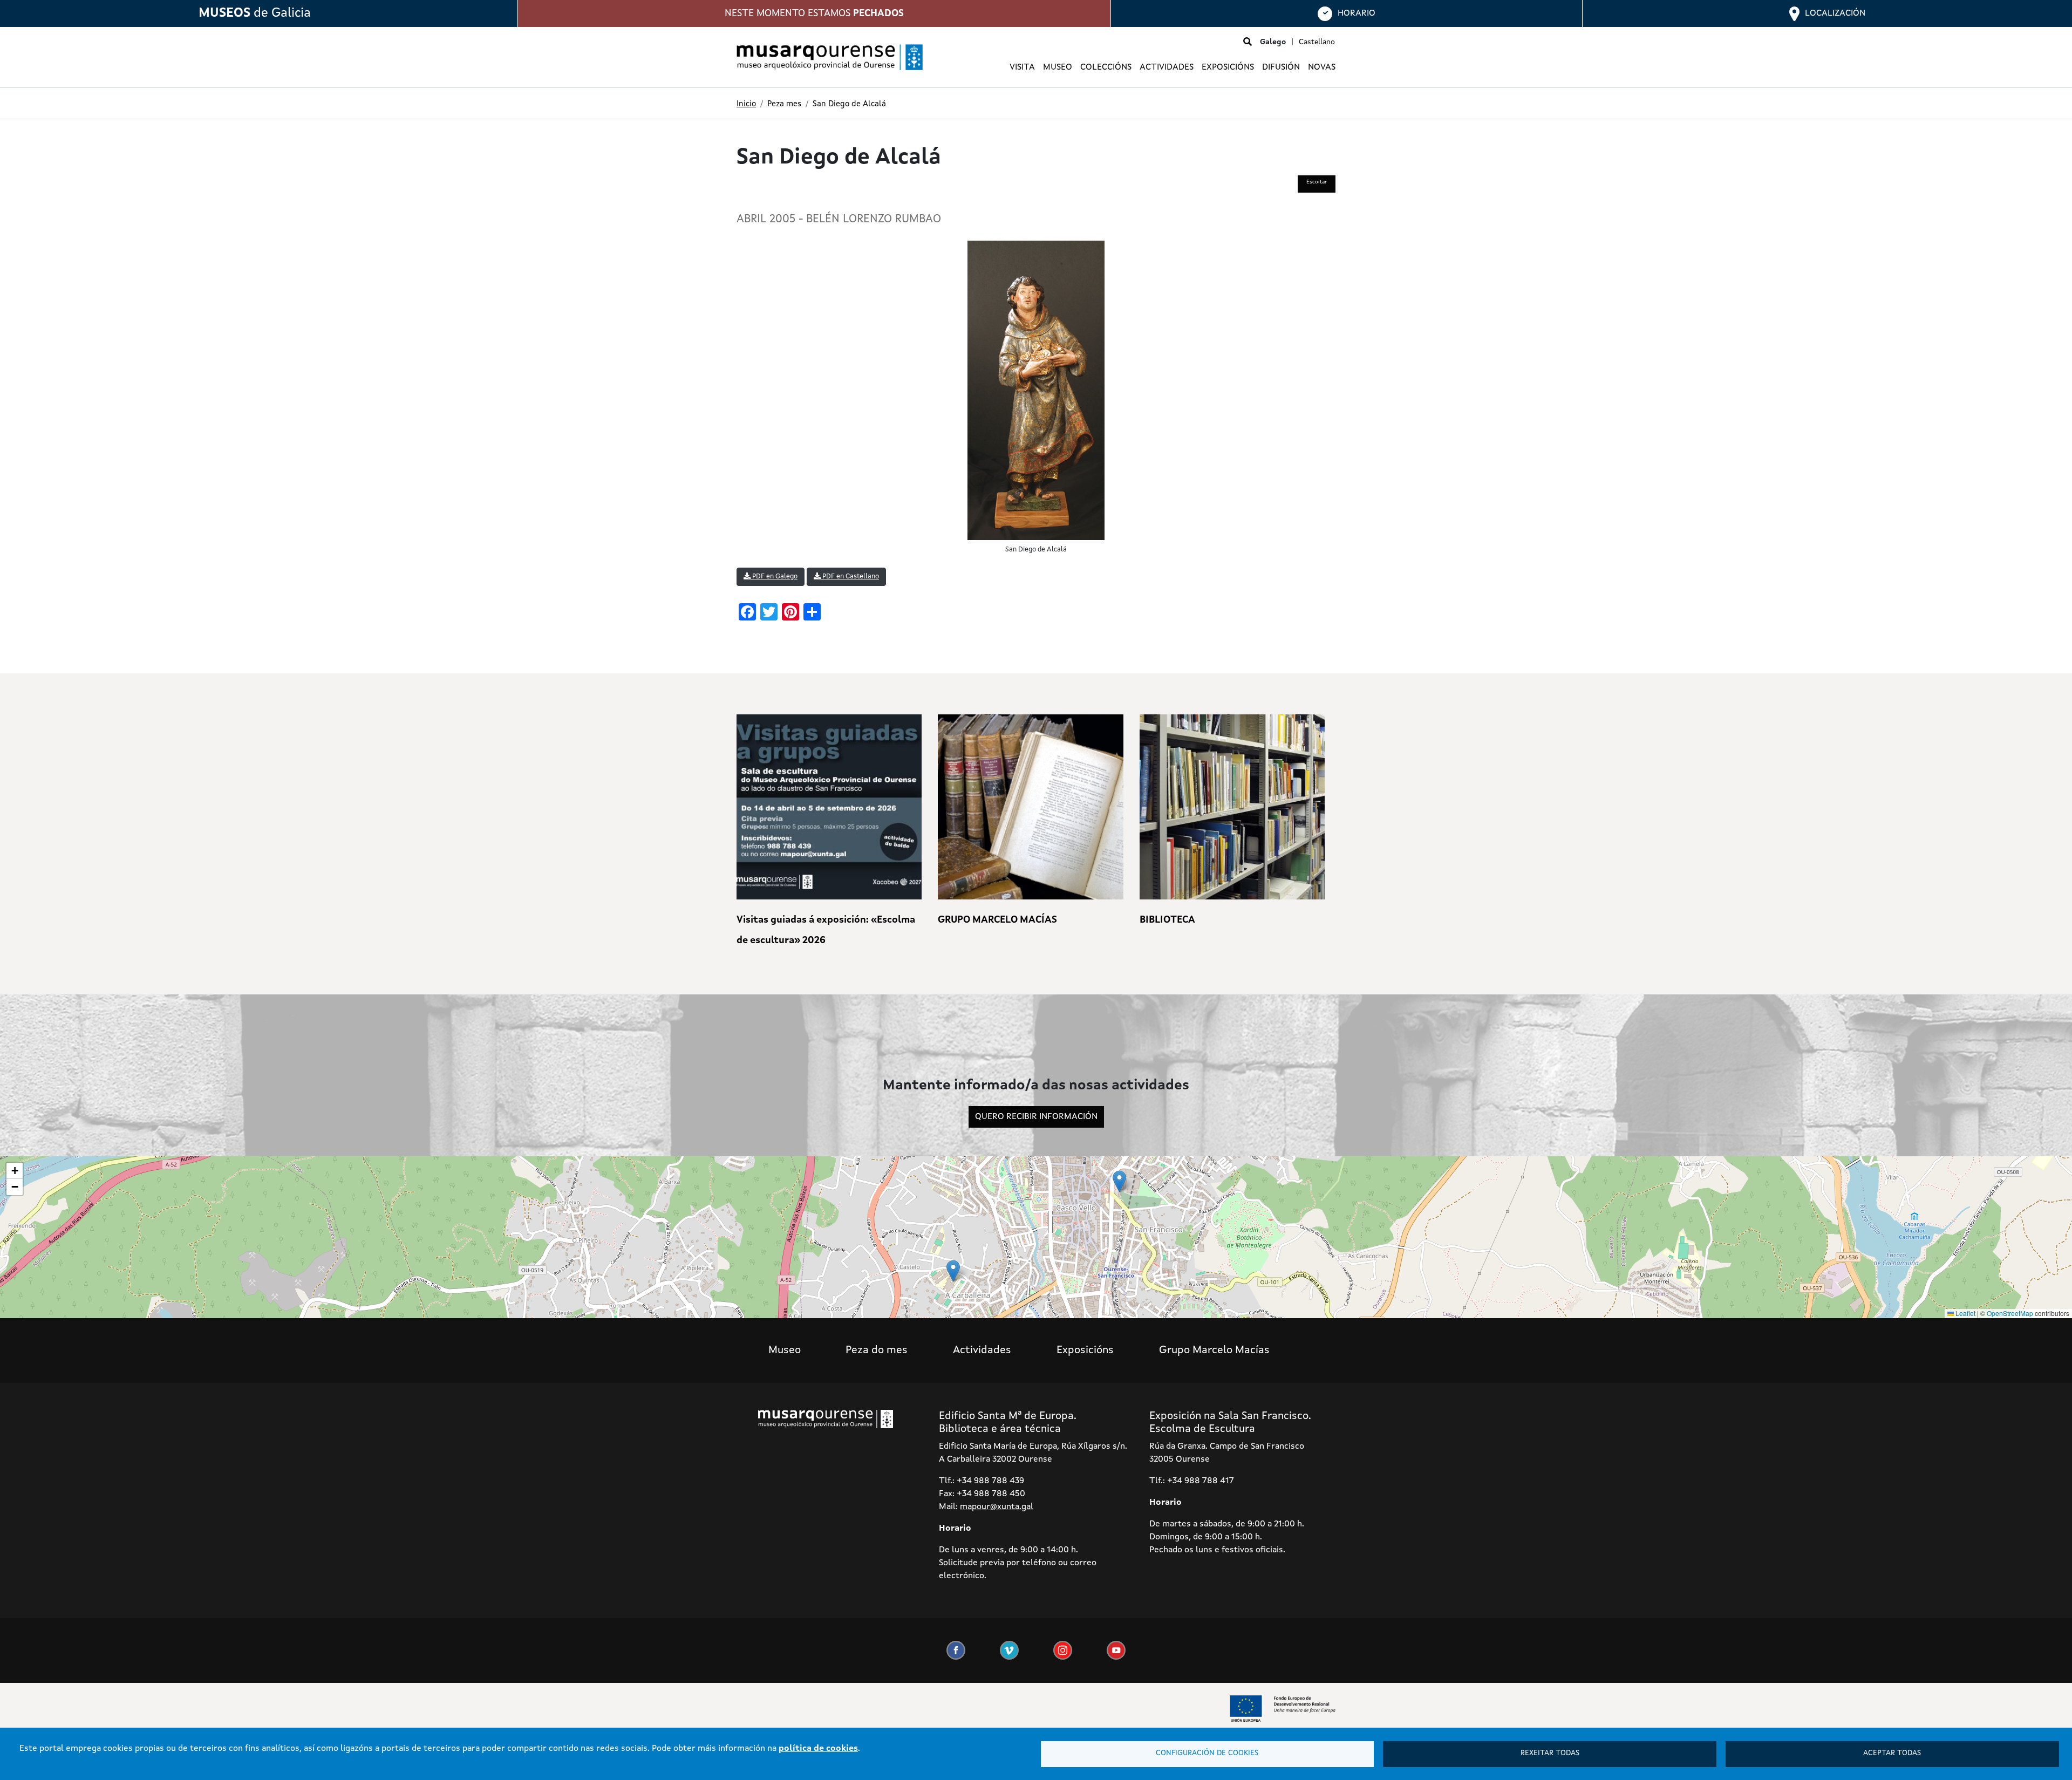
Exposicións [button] (1228, 67)
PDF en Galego (774, 577)
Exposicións (1085, 1351)
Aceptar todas (1892, 1753)
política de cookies (818, 1749)
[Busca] (1248, 43)
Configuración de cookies (1207, 1753)
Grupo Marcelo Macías (1214, 1351)
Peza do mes (877, 1351)
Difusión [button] (1281, 67)
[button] (1119, 1181)
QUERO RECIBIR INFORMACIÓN (1036, 1117)
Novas (1322, 67)
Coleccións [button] (1106, 67)
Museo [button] (1058, 67)
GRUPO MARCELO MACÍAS (997, 920)
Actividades (1167, 67)
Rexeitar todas (1550, 1753)
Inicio (746, 104)
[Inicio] (826, 57)
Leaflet (1965, 1313)
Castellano (1317, 42)
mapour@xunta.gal (997, 1507)
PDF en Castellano (850, 577)
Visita (1022, 67)
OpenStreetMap (2010, 1313)
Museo (785, 1351)
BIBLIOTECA (1167, 920)
